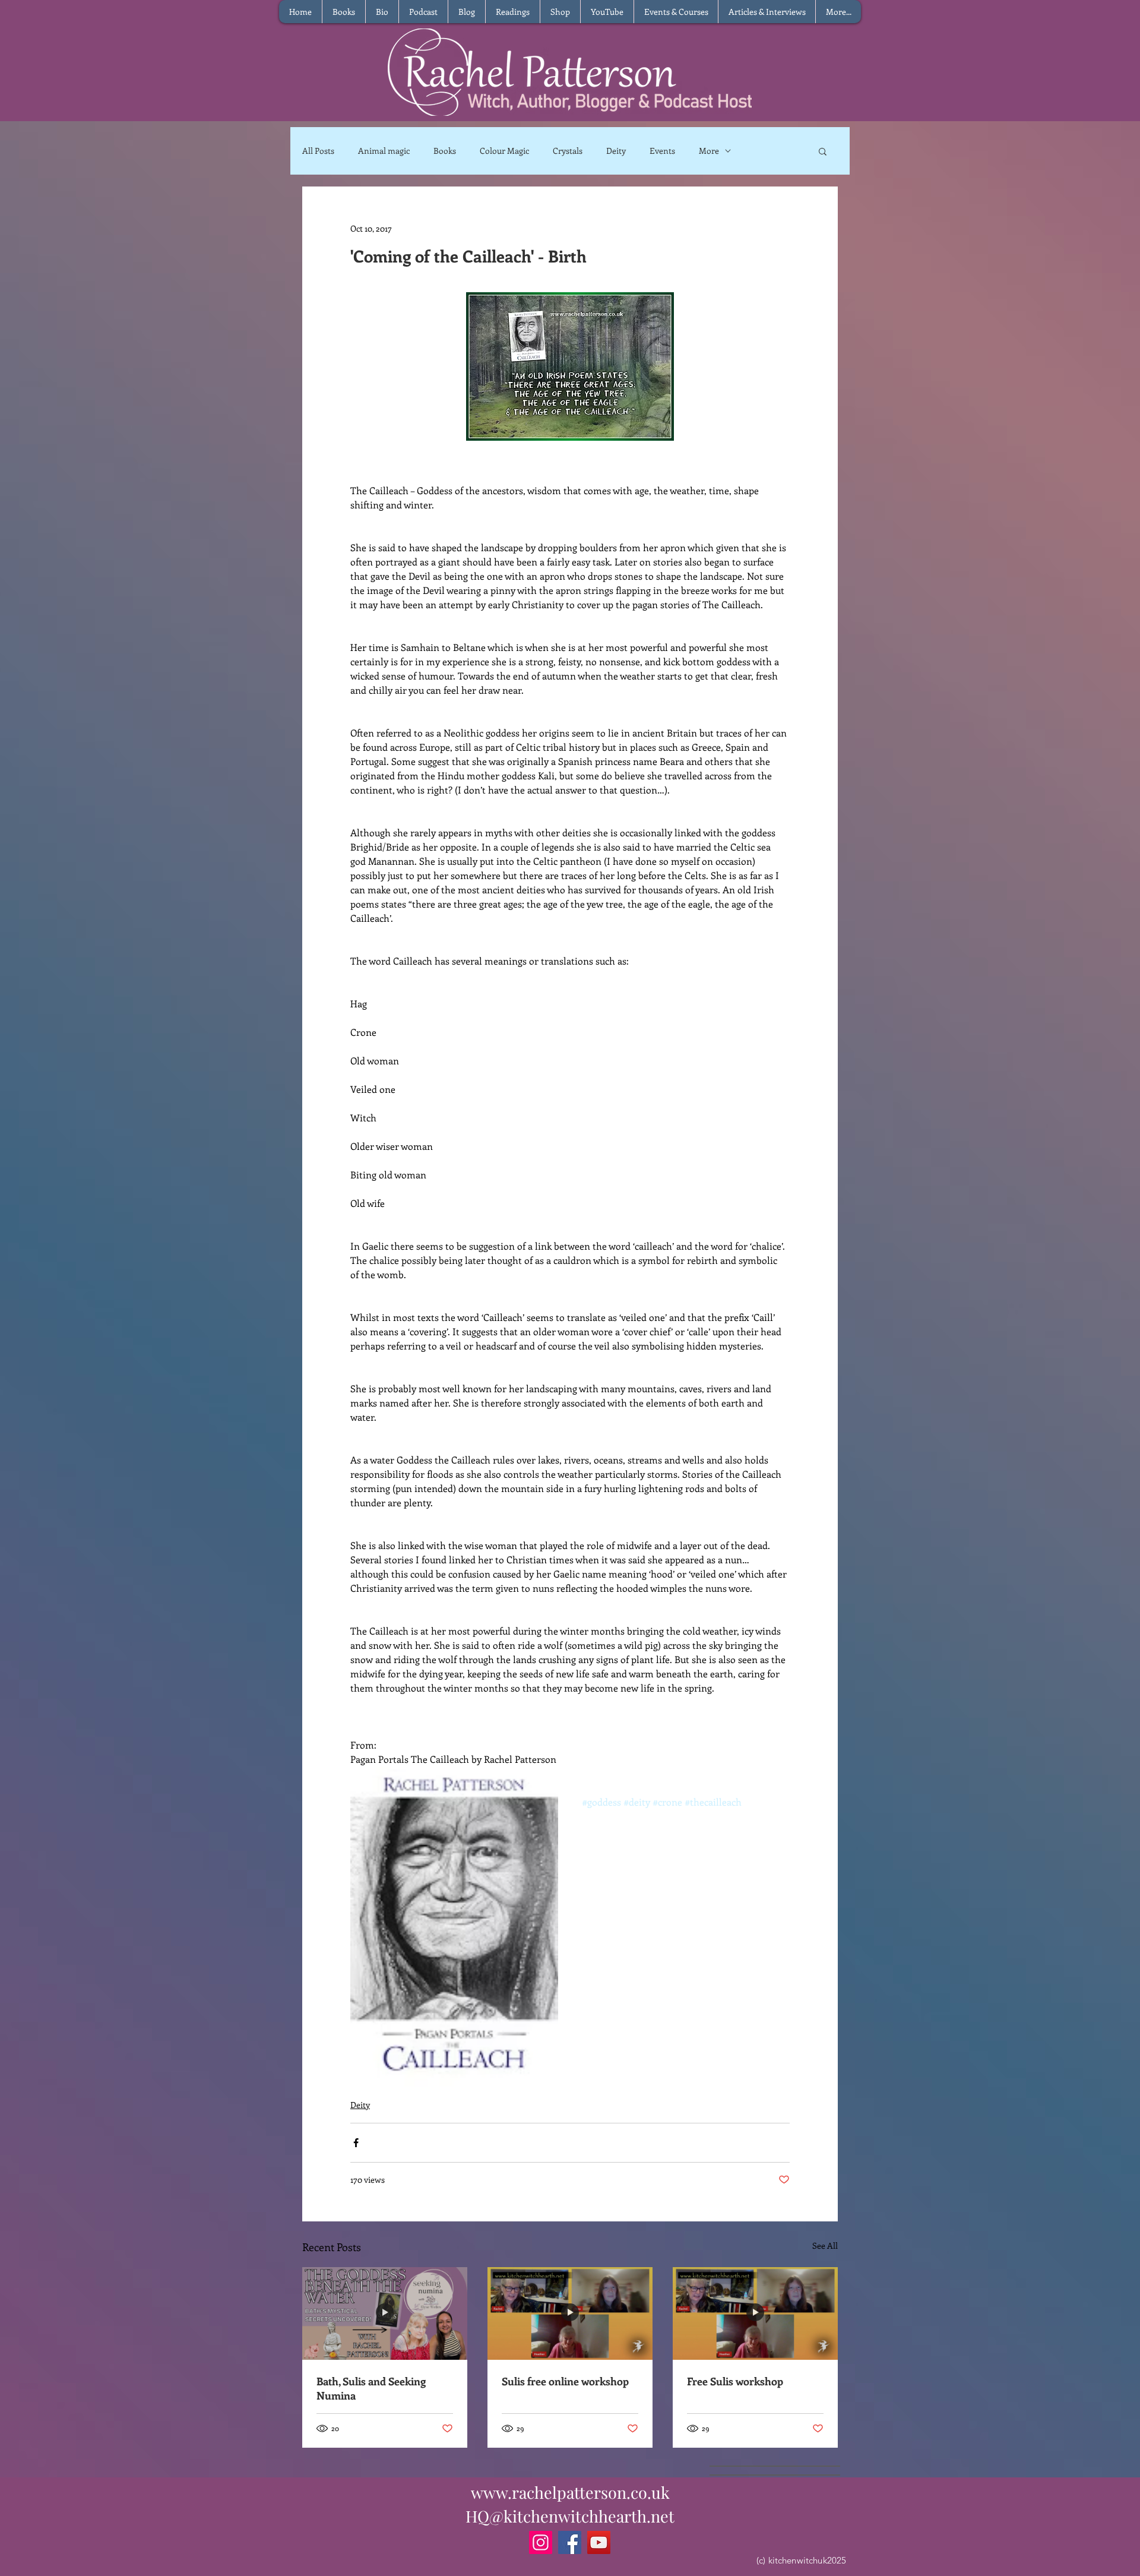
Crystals (568, 151)
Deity (616, 151)
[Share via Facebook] (356, 2143)
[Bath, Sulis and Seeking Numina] (385, 2313)
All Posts (318, 151)
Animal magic (384, 151)
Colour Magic (504, 151)
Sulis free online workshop (565, 2381)
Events (662, 151)
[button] (823, 151)
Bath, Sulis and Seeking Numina (371, 2388)
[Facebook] (570, 2542)
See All (825, 2245)
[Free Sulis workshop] (755, 2313)
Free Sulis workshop (735, 2381)
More (709, 151)
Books (445, 151)
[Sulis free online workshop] (570, 2313)
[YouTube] (599, 2542)
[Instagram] (541, 2542)
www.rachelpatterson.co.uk (570, 2492)
